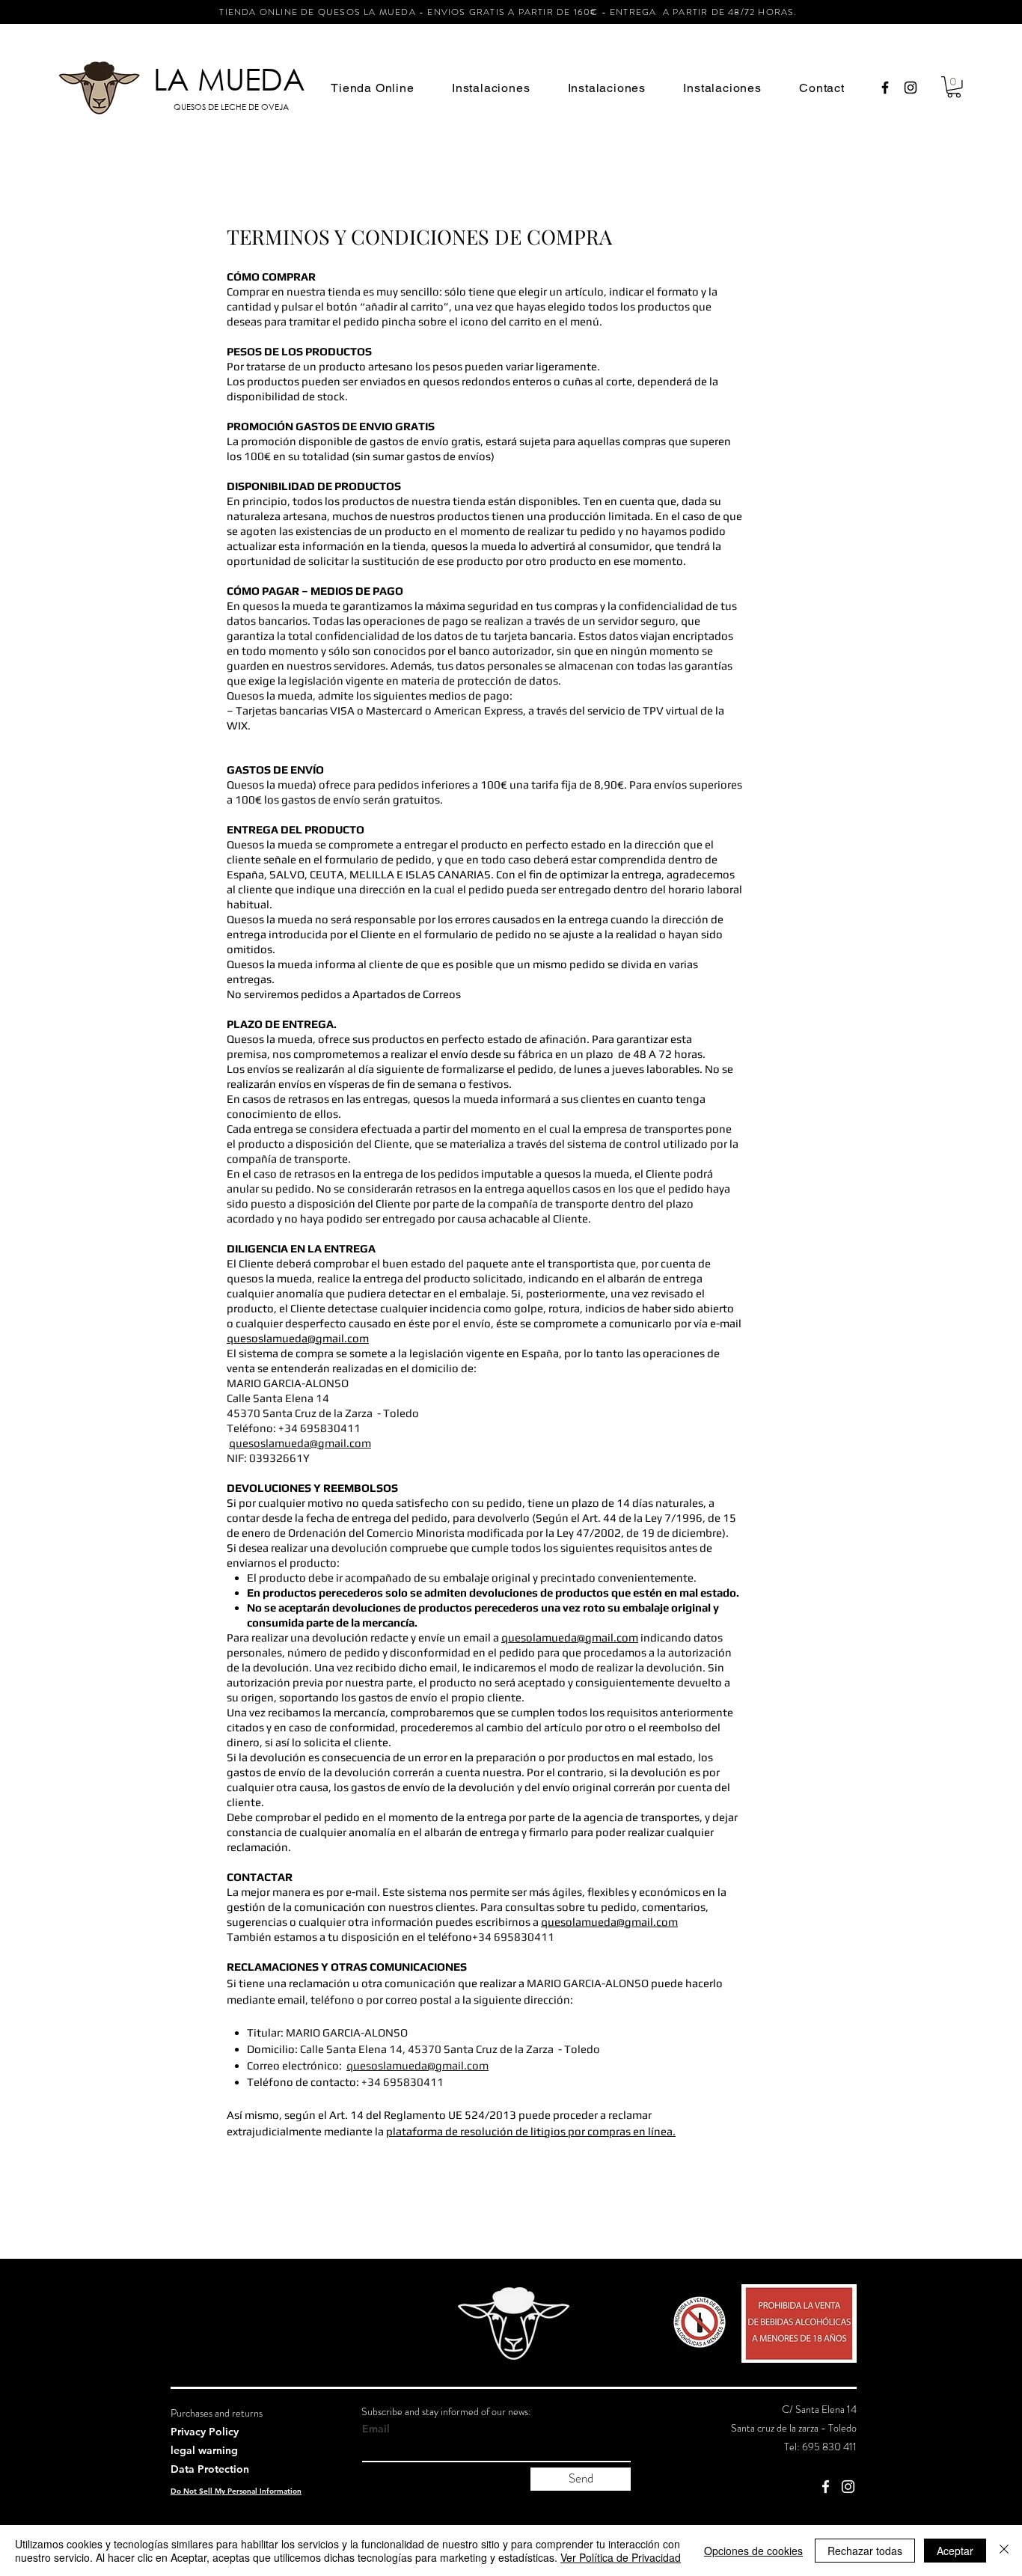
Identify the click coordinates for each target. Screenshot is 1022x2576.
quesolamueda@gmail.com (570, 1637)
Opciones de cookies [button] (753, 2551)
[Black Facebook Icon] (885, 88)
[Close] (1004, 2551)
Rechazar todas (865, 2551)
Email (376, 2429)
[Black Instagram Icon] (911, 88)
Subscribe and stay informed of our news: (446, 2411)
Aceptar (955, 2551)
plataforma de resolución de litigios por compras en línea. (531, 2131)
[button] (373, 88)
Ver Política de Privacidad (621, 2557)
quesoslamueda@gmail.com (298, 1338)
